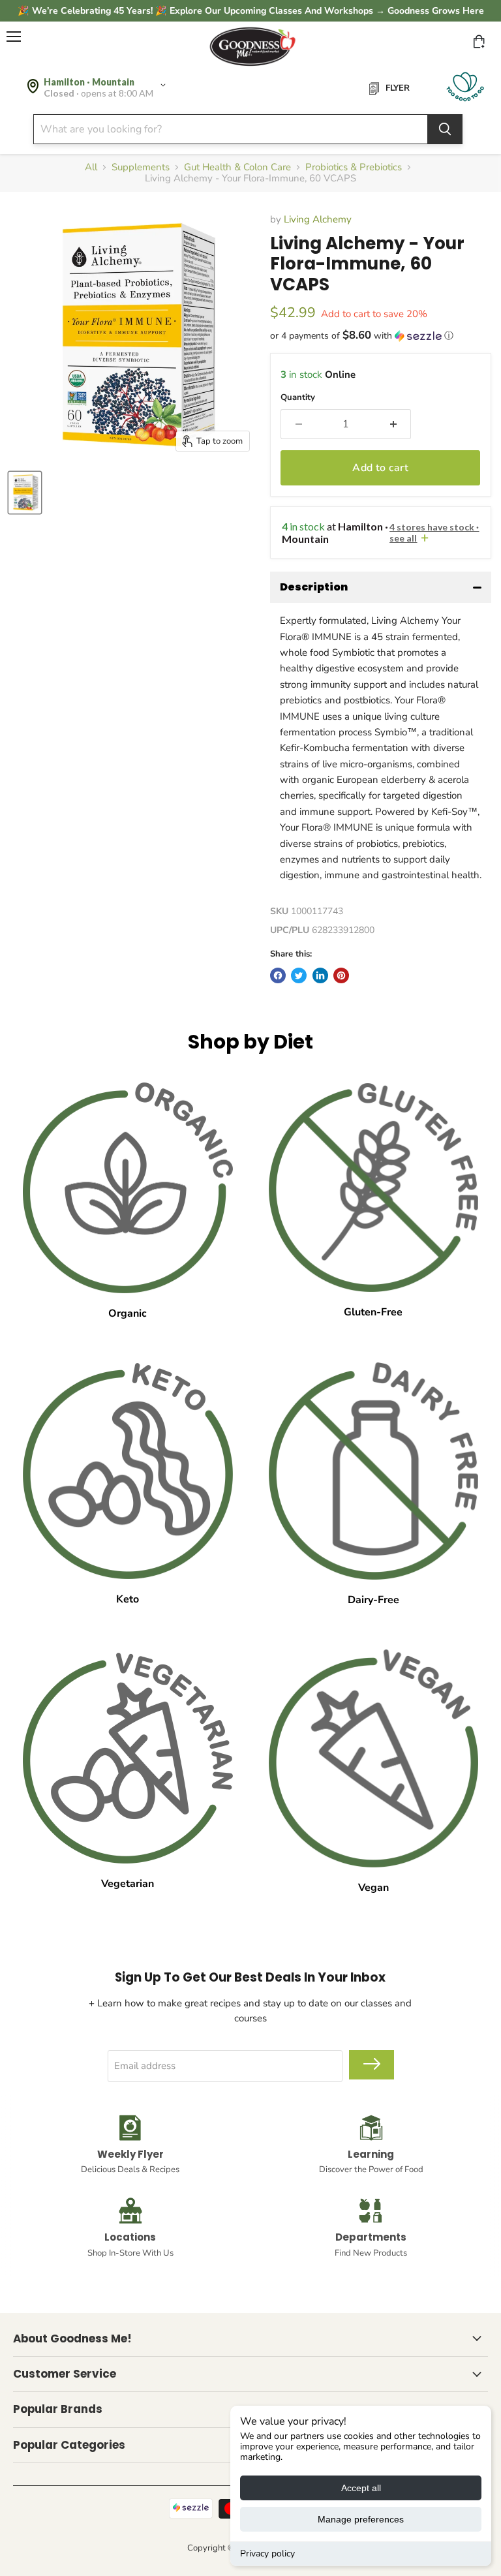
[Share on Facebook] (278, 975)
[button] (381, 336)
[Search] (445, 129)
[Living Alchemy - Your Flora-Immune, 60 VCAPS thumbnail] (25, 493)
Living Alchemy (318, 219)
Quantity (298, 398)
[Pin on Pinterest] (341, 975)
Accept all (361, 2488)
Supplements (141, 167)
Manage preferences (361, 2519)
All (91, 167)
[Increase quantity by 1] (394, 424)
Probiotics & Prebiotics (354, 167)
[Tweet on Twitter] (299, 975)
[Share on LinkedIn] (320, 975)
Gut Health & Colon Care (237, 167)
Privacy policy (267, 2553)
